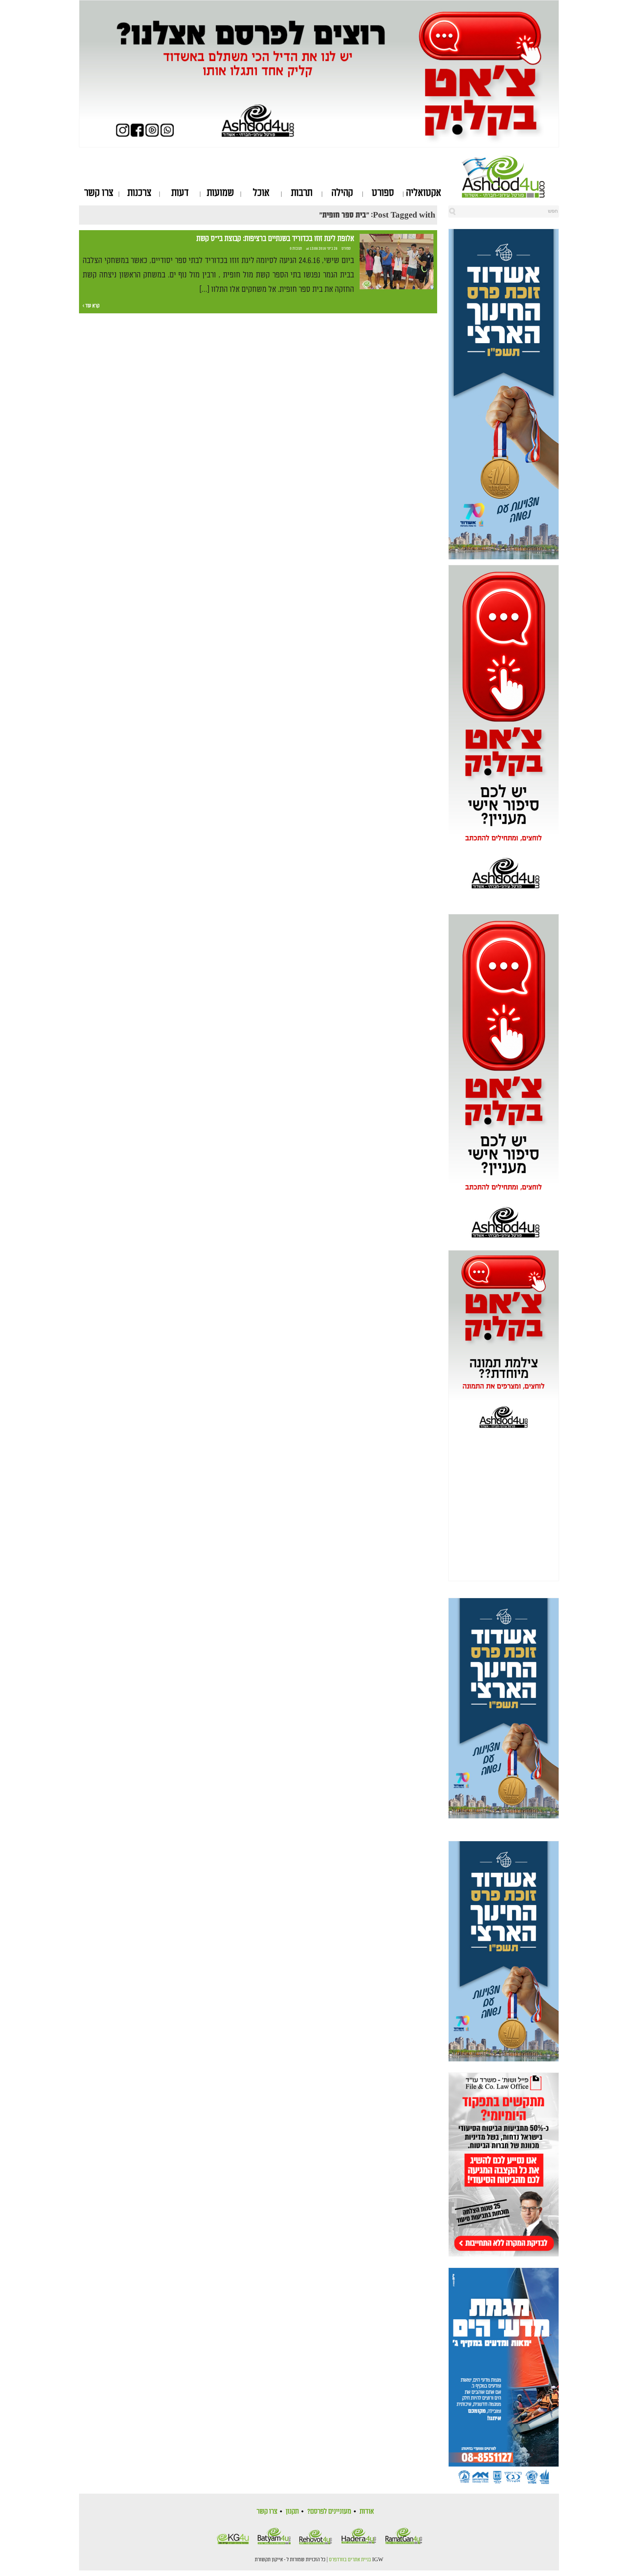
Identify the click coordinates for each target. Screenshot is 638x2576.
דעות (180, 193)
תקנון (292, 2511)
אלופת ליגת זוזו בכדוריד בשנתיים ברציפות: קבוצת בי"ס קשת (275, 239)
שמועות (220, 193)
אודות (367, 2511)
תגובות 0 (296, 249)
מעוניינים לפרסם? (329, 2511)
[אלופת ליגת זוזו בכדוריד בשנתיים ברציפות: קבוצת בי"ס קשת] (397, 262)
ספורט (383, 193)
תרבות (302, 193)
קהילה (342, 193)
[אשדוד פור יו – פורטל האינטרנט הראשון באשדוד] (510, 177)
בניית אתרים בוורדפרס (350, 2560)
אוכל (261, 193)
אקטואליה (424, 193)
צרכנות (139, 193)
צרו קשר (99, 193)
